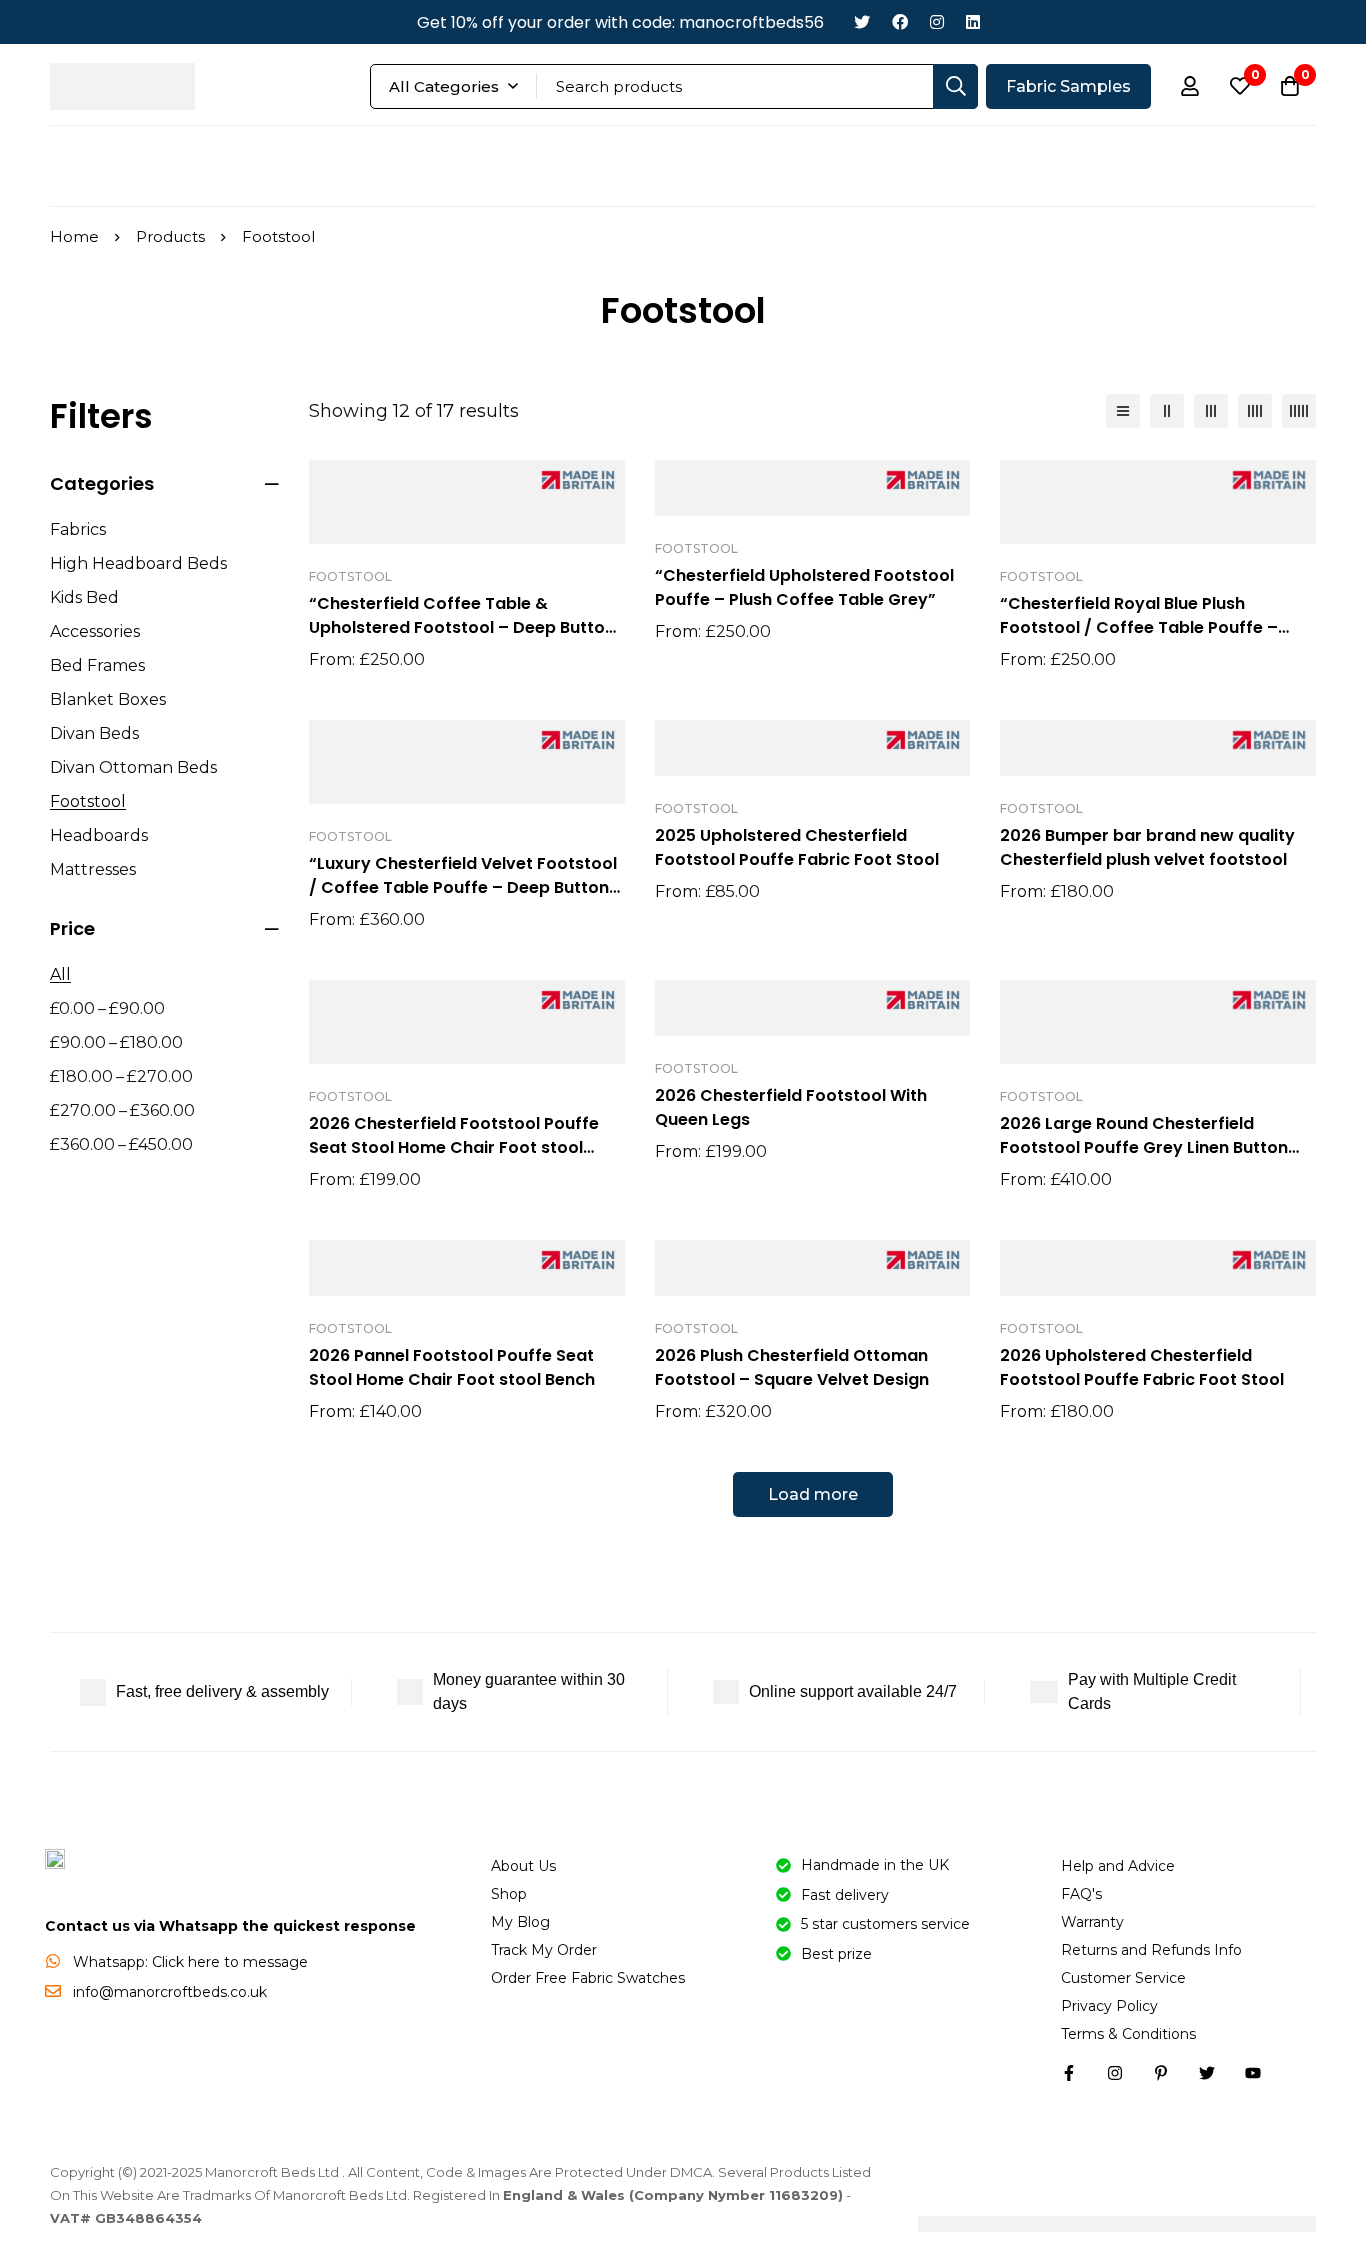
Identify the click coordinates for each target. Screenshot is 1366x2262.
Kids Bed (84, 597)
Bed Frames (97, 665)
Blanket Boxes (108, 699)
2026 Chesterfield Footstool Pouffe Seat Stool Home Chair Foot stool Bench (454, 1147)
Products (170, 236)
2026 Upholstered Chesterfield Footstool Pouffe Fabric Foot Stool (1142, 1367)
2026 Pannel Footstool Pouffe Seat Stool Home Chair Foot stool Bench (452, 1367)
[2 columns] (1167, 411)
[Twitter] (862, 22)
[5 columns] (1299, 411)
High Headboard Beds (138, 563)
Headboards (99, 835)
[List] (1123, 411)
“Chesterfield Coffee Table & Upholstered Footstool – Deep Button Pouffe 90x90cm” (462, 627)
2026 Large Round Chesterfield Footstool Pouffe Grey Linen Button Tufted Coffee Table (1144, 1147)
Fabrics (78, 529)
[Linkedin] (973, 22)
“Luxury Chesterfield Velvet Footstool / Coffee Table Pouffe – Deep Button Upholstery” (463, 887)
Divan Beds (94, 733)
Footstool (88, 801)
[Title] (1253, 2073)
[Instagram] (937, 22)
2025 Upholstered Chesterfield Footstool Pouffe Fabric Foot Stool (797, 847)
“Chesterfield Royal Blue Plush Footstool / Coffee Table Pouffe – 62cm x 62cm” (1139, 627)
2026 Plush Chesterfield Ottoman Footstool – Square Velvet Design (792, 1367)
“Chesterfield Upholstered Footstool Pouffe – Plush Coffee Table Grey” (804, 587)
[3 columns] (1211, 411)
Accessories (95, 631)
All (60, 974)
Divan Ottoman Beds (133, 767)
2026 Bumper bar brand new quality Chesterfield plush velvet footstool (1147, 847)
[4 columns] (1255, 411)
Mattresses (93, 869)
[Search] (955, 86)
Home (74, 236)
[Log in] (1190, 86)
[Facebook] (900, 22)
